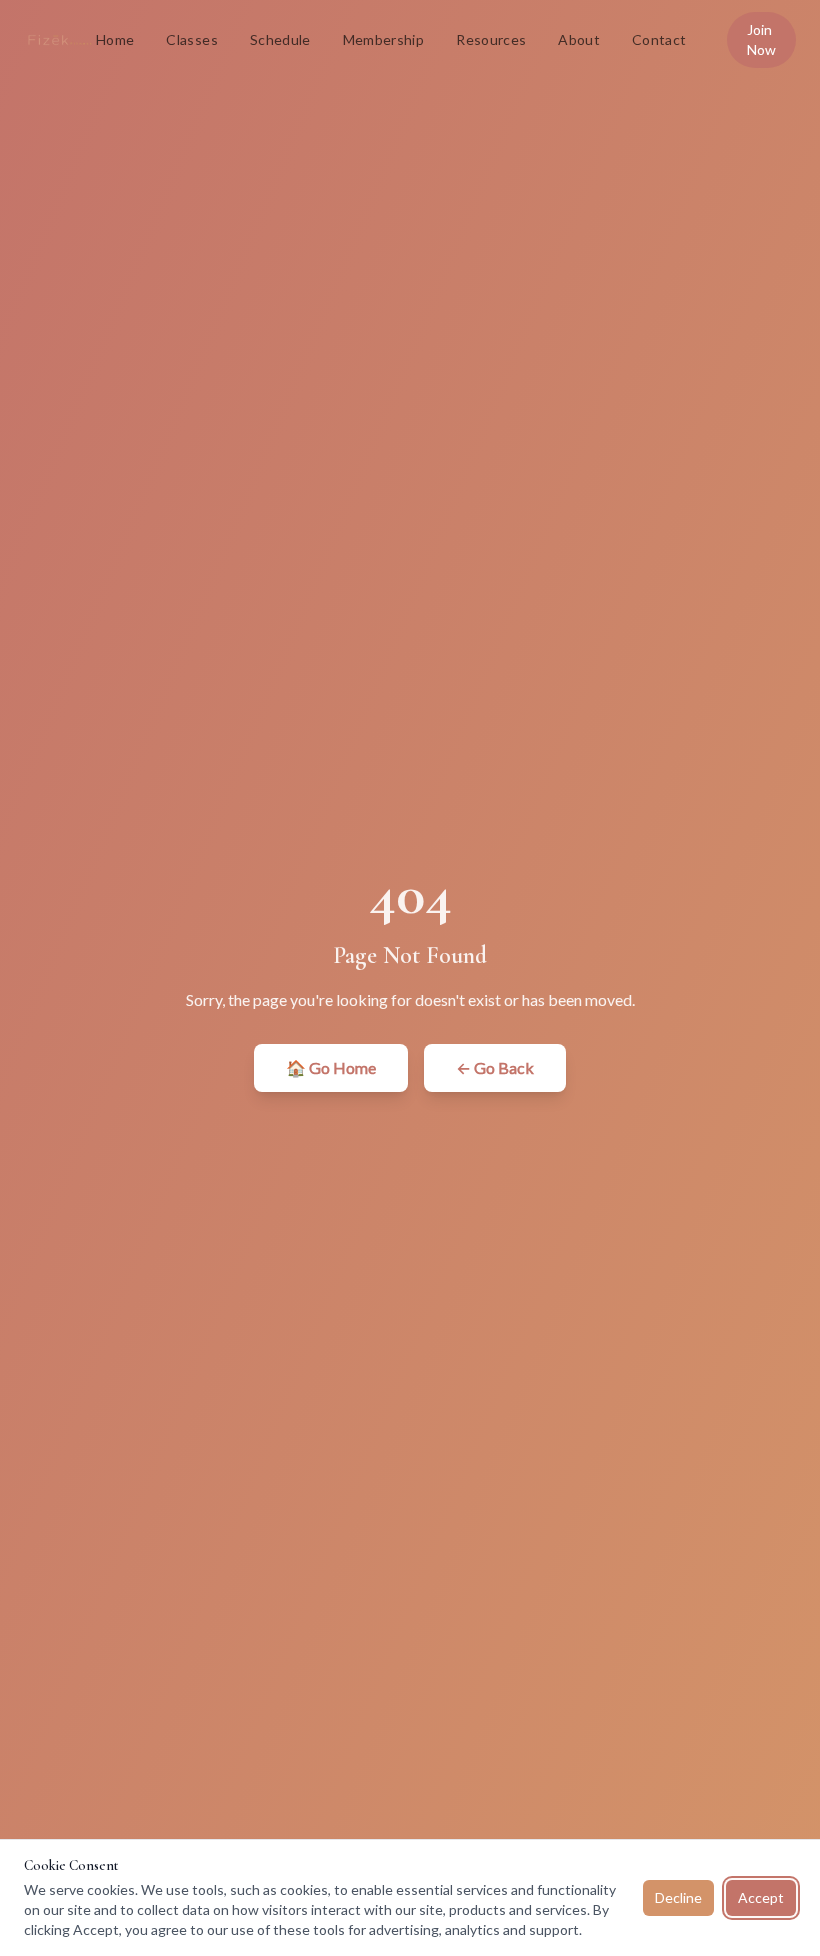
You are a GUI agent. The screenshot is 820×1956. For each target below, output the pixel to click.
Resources (491, 39)
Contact (659, 39)
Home (115, 39)
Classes (191, 39)
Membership (384, 39)
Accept (761, 1897)
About (579, 39)
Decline (678, 1897)
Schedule (280, 39)
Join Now (761, 39)
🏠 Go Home (331, 1067)
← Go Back (495, 1067)
